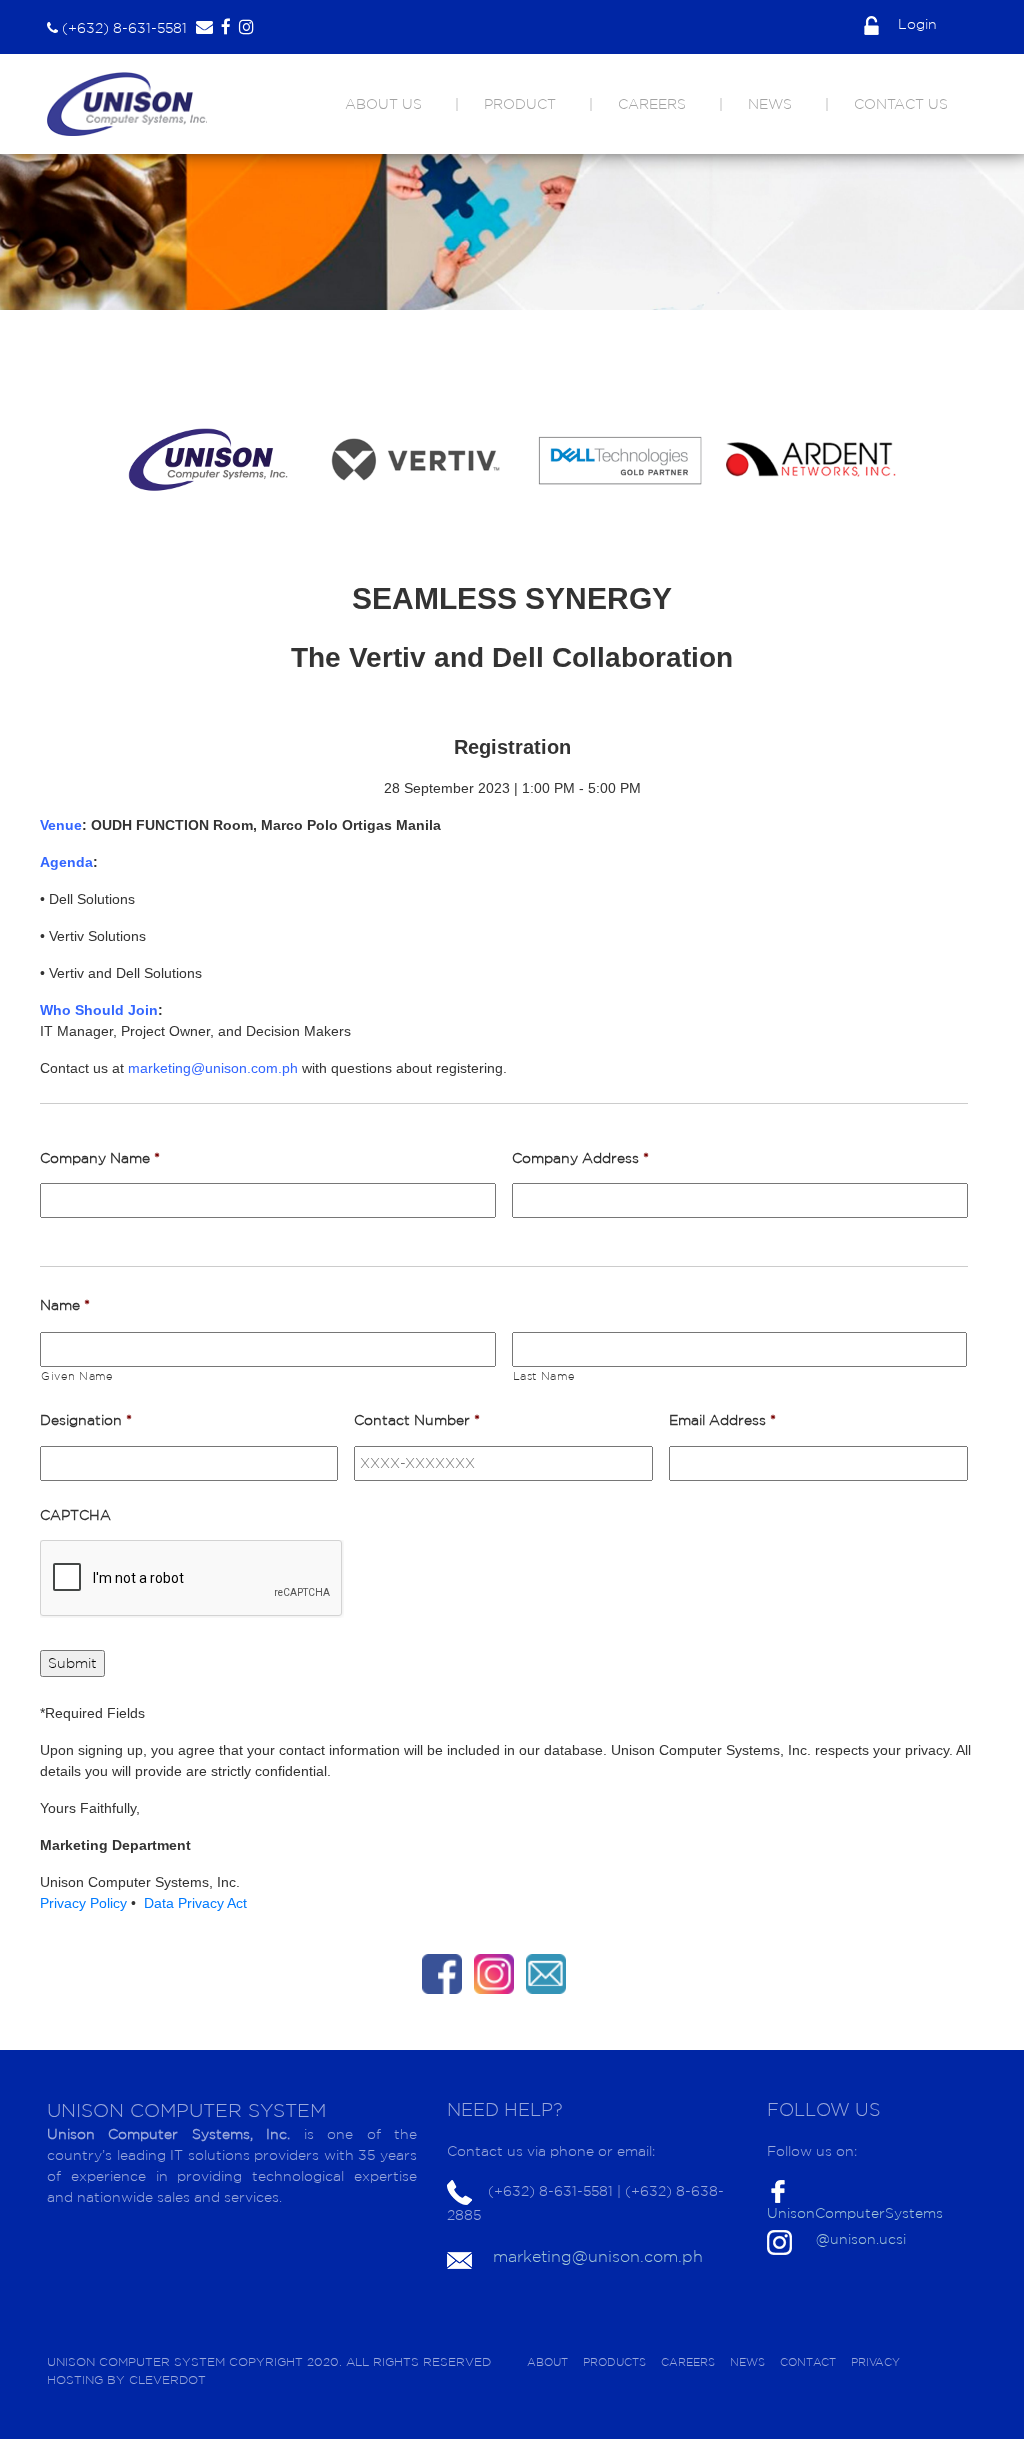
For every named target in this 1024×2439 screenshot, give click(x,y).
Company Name (100, 1158)
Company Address (580, 1158)
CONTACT (808, 2362)
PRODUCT (520, 104)
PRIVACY (875, 2362)
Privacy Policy (85, 1903)
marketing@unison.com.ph (598, 2256)
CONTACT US (901, 104)
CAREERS (652, 104)
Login (915, 24)
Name (65, 1305)
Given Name (77, 1376)
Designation (86, 1420)
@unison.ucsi (861, 2239)
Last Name (544, 1376)
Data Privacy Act (195, 1903)
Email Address (722, 1420)
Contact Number (417, 1420)
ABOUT (547, 2362)
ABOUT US (383, 104)
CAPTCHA (75, 1515)
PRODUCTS (614, 2362)
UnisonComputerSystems (855, 2213)
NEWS (770, 104)
